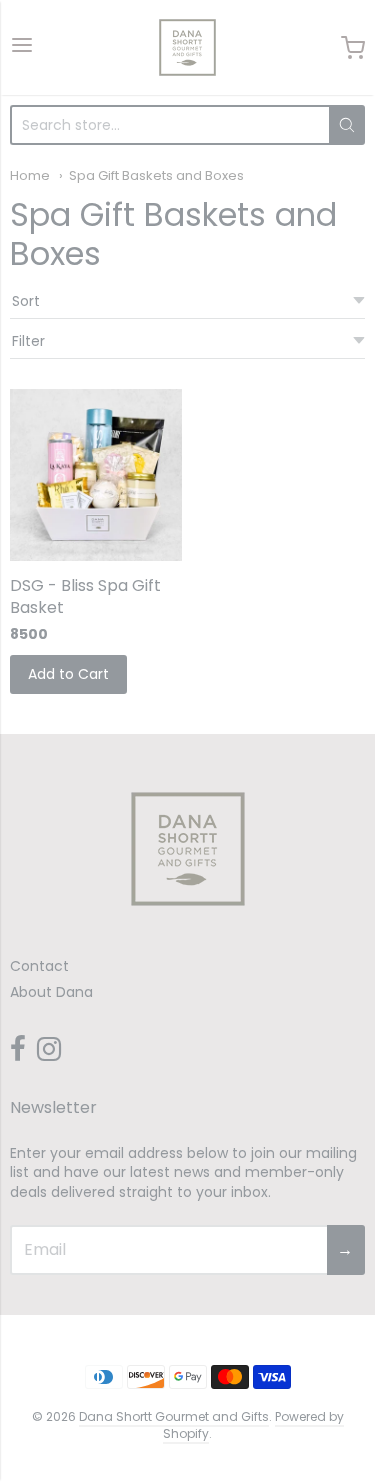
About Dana (51, 992)
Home (30, 175)
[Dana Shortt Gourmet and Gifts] (187, 47)
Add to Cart (68, 674)
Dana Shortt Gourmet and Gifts (174, 1416)
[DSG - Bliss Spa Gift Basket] (96, 475)
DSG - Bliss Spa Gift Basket (85, 596)
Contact (39, 966)
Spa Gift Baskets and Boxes (156, 175)
